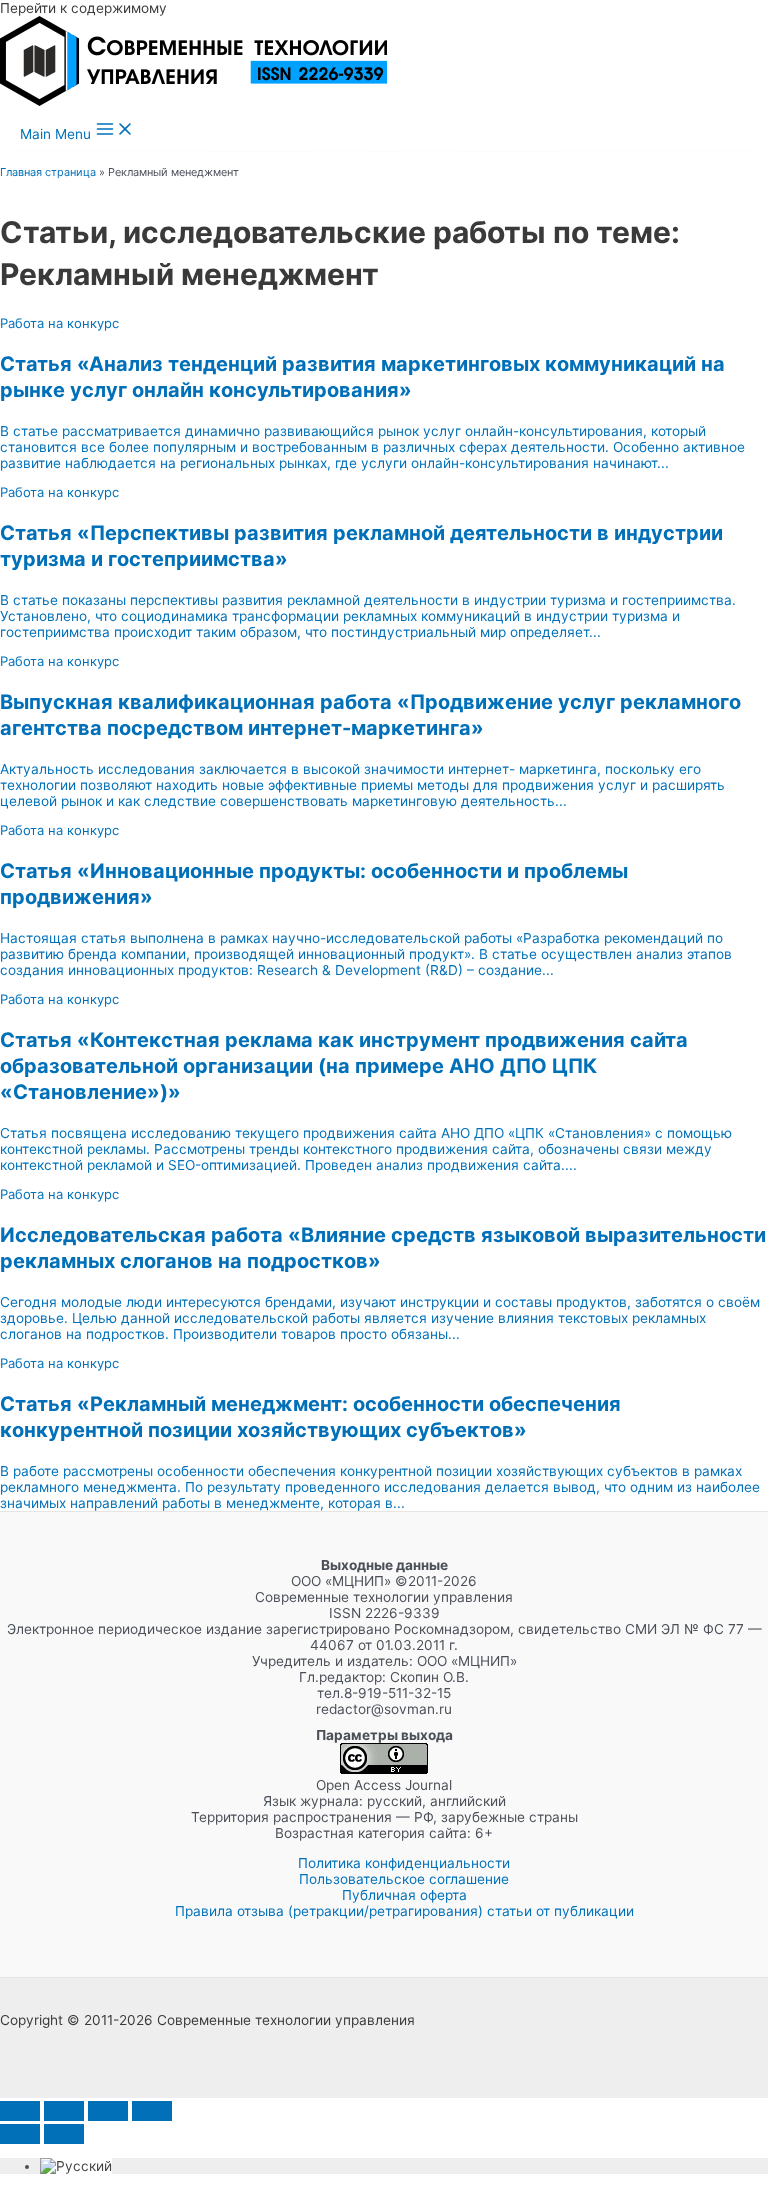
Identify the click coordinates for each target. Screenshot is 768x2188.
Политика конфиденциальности (404, 1863)
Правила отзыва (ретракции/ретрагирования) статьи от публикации (404, 1911)
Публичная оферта (404, 1895)
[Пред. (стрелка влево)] (20, 2134)
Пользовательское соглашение (404, 1879)
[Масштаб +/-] (20, 2111)
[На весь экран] (64, 2111)
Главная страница (48, 172)
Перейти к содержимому (83, 8)
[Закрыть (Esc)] (152, 2111)
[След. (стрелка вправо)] (64, 2134)
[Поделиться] (108, 2111)
